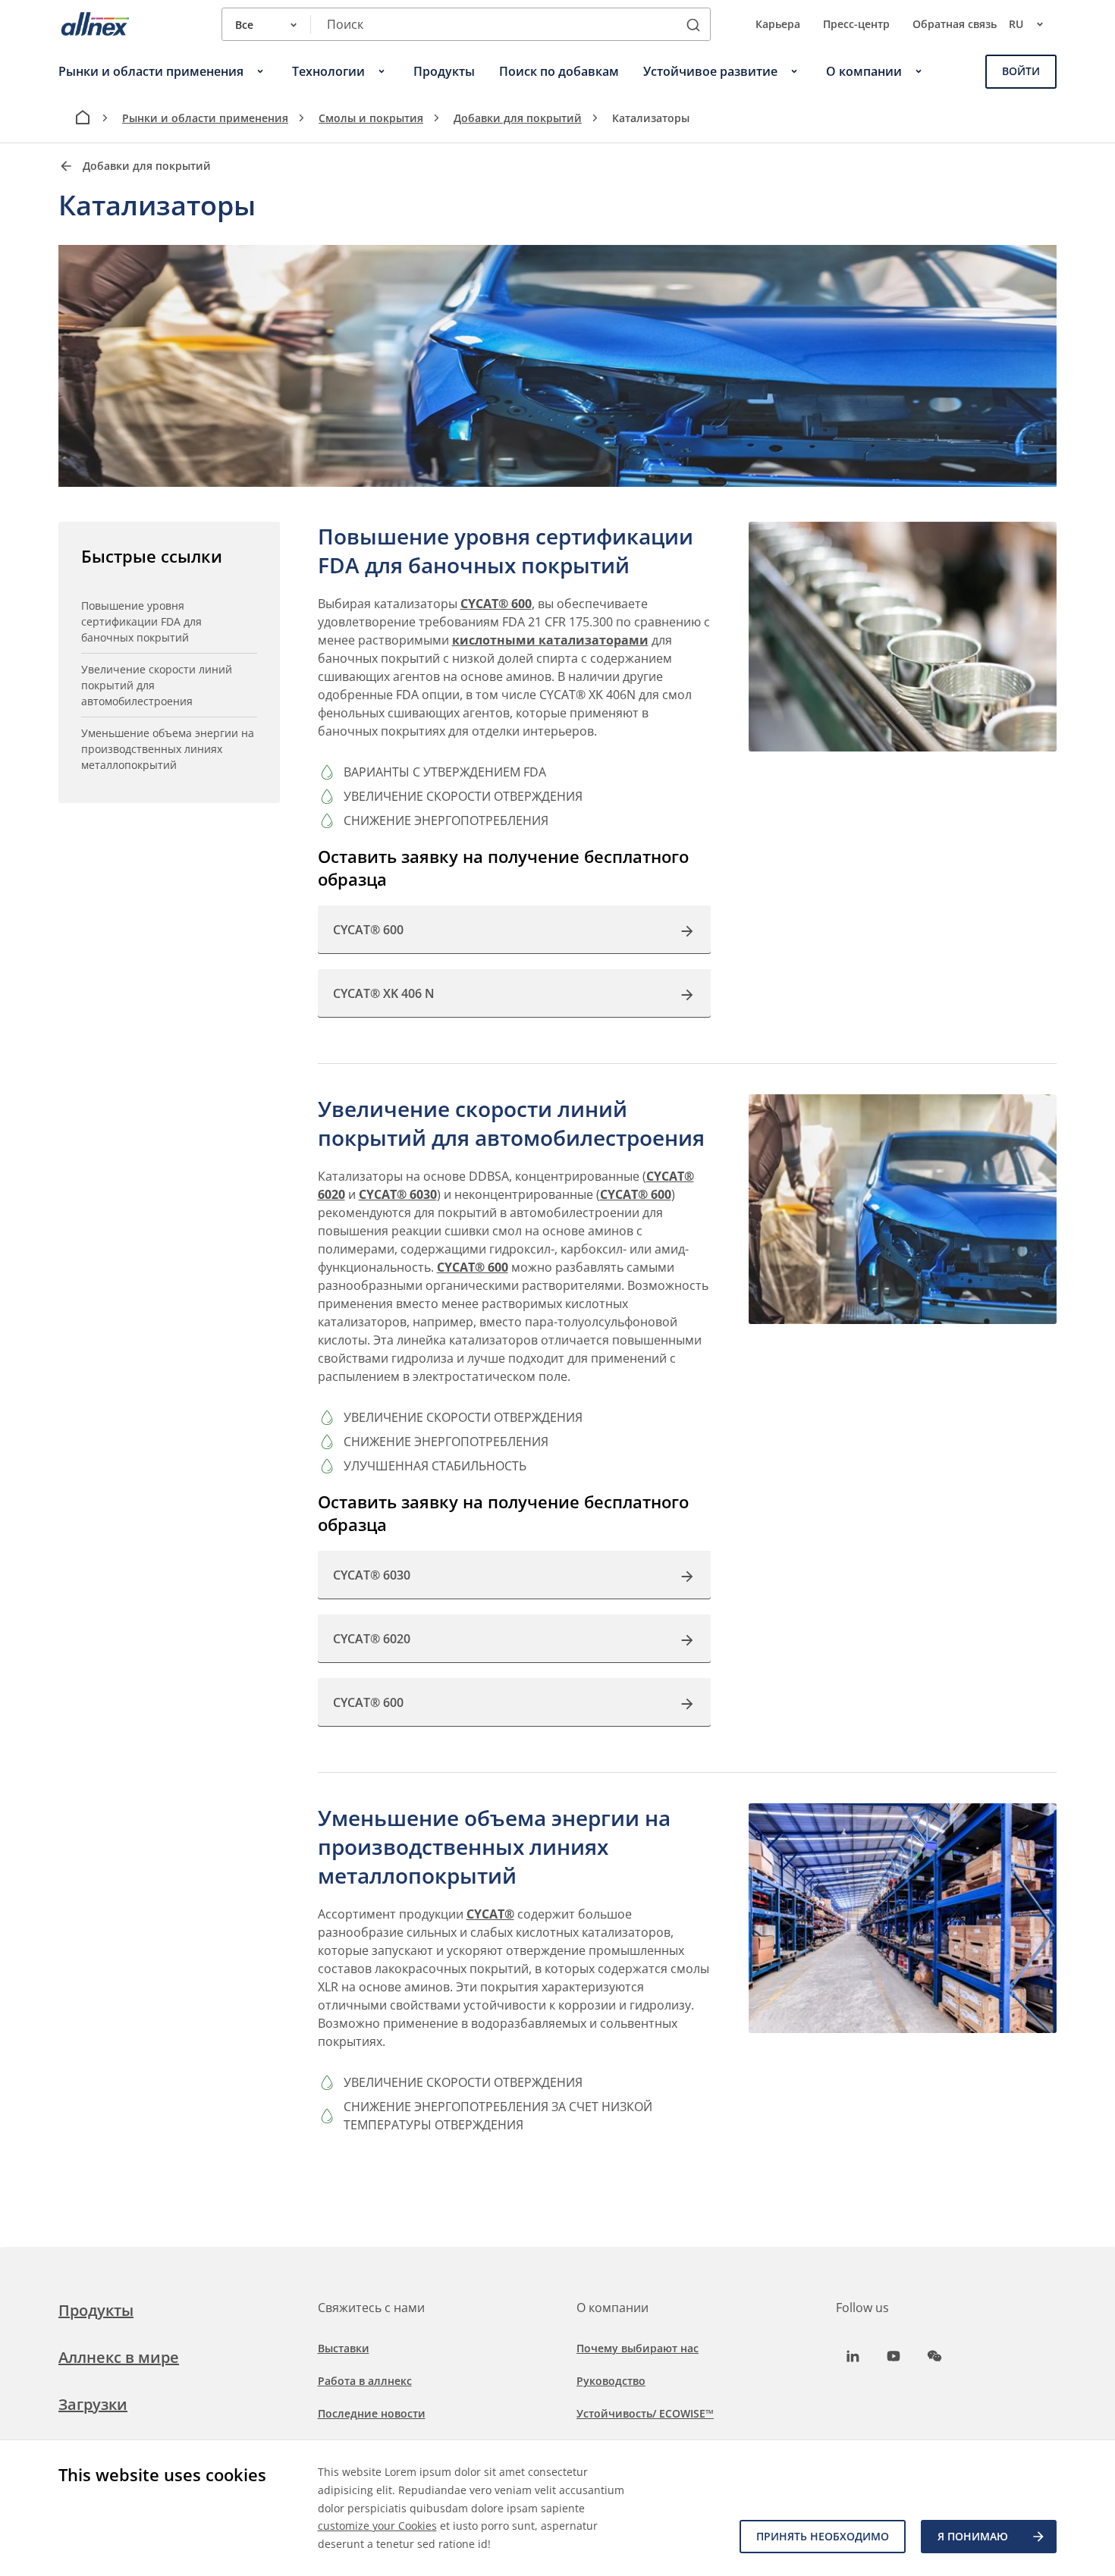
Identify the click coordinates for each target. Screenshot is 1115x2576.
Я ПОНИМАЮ (973, 2536)
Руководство (611, 2381)
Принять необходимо (823, 2536)
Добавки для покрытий (518, 118)
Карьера (778, 24)
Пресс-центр (856, 24)
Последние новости (372, 2413)
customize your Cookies (377, 2526)
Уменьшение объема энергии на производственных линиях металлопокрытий (168, 749)
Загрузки (93, 2404)
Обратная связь (955, 24)
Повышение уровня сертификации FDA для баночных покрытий (141, 621)
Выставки (344, 2348)
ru (1016, 24)
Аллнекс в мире (119, 2357)
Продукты (96, 2310)
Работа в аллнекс (365, 2381)
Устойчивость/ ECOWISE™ (645, 2413)
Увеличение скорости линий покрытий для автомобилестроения (157, 685)
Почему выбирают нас (638, 2348)
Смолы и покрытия (371, 118)
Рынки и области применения (205, 118)
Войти (1021, 71)
